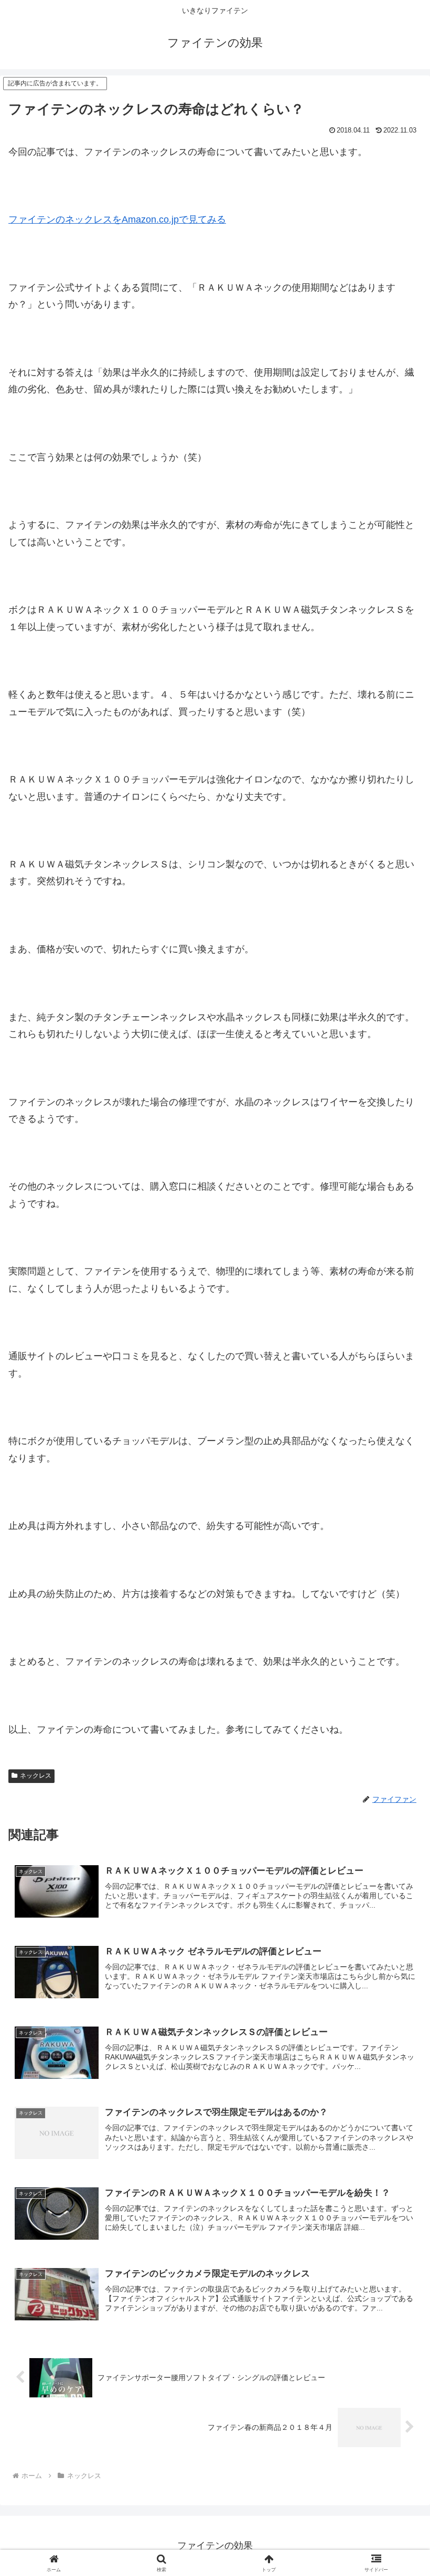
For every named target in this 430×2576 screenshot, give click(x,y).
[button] (398, 1805)
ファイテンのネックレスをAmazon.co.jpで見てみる (117, 219)
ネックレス (36, 1776)
